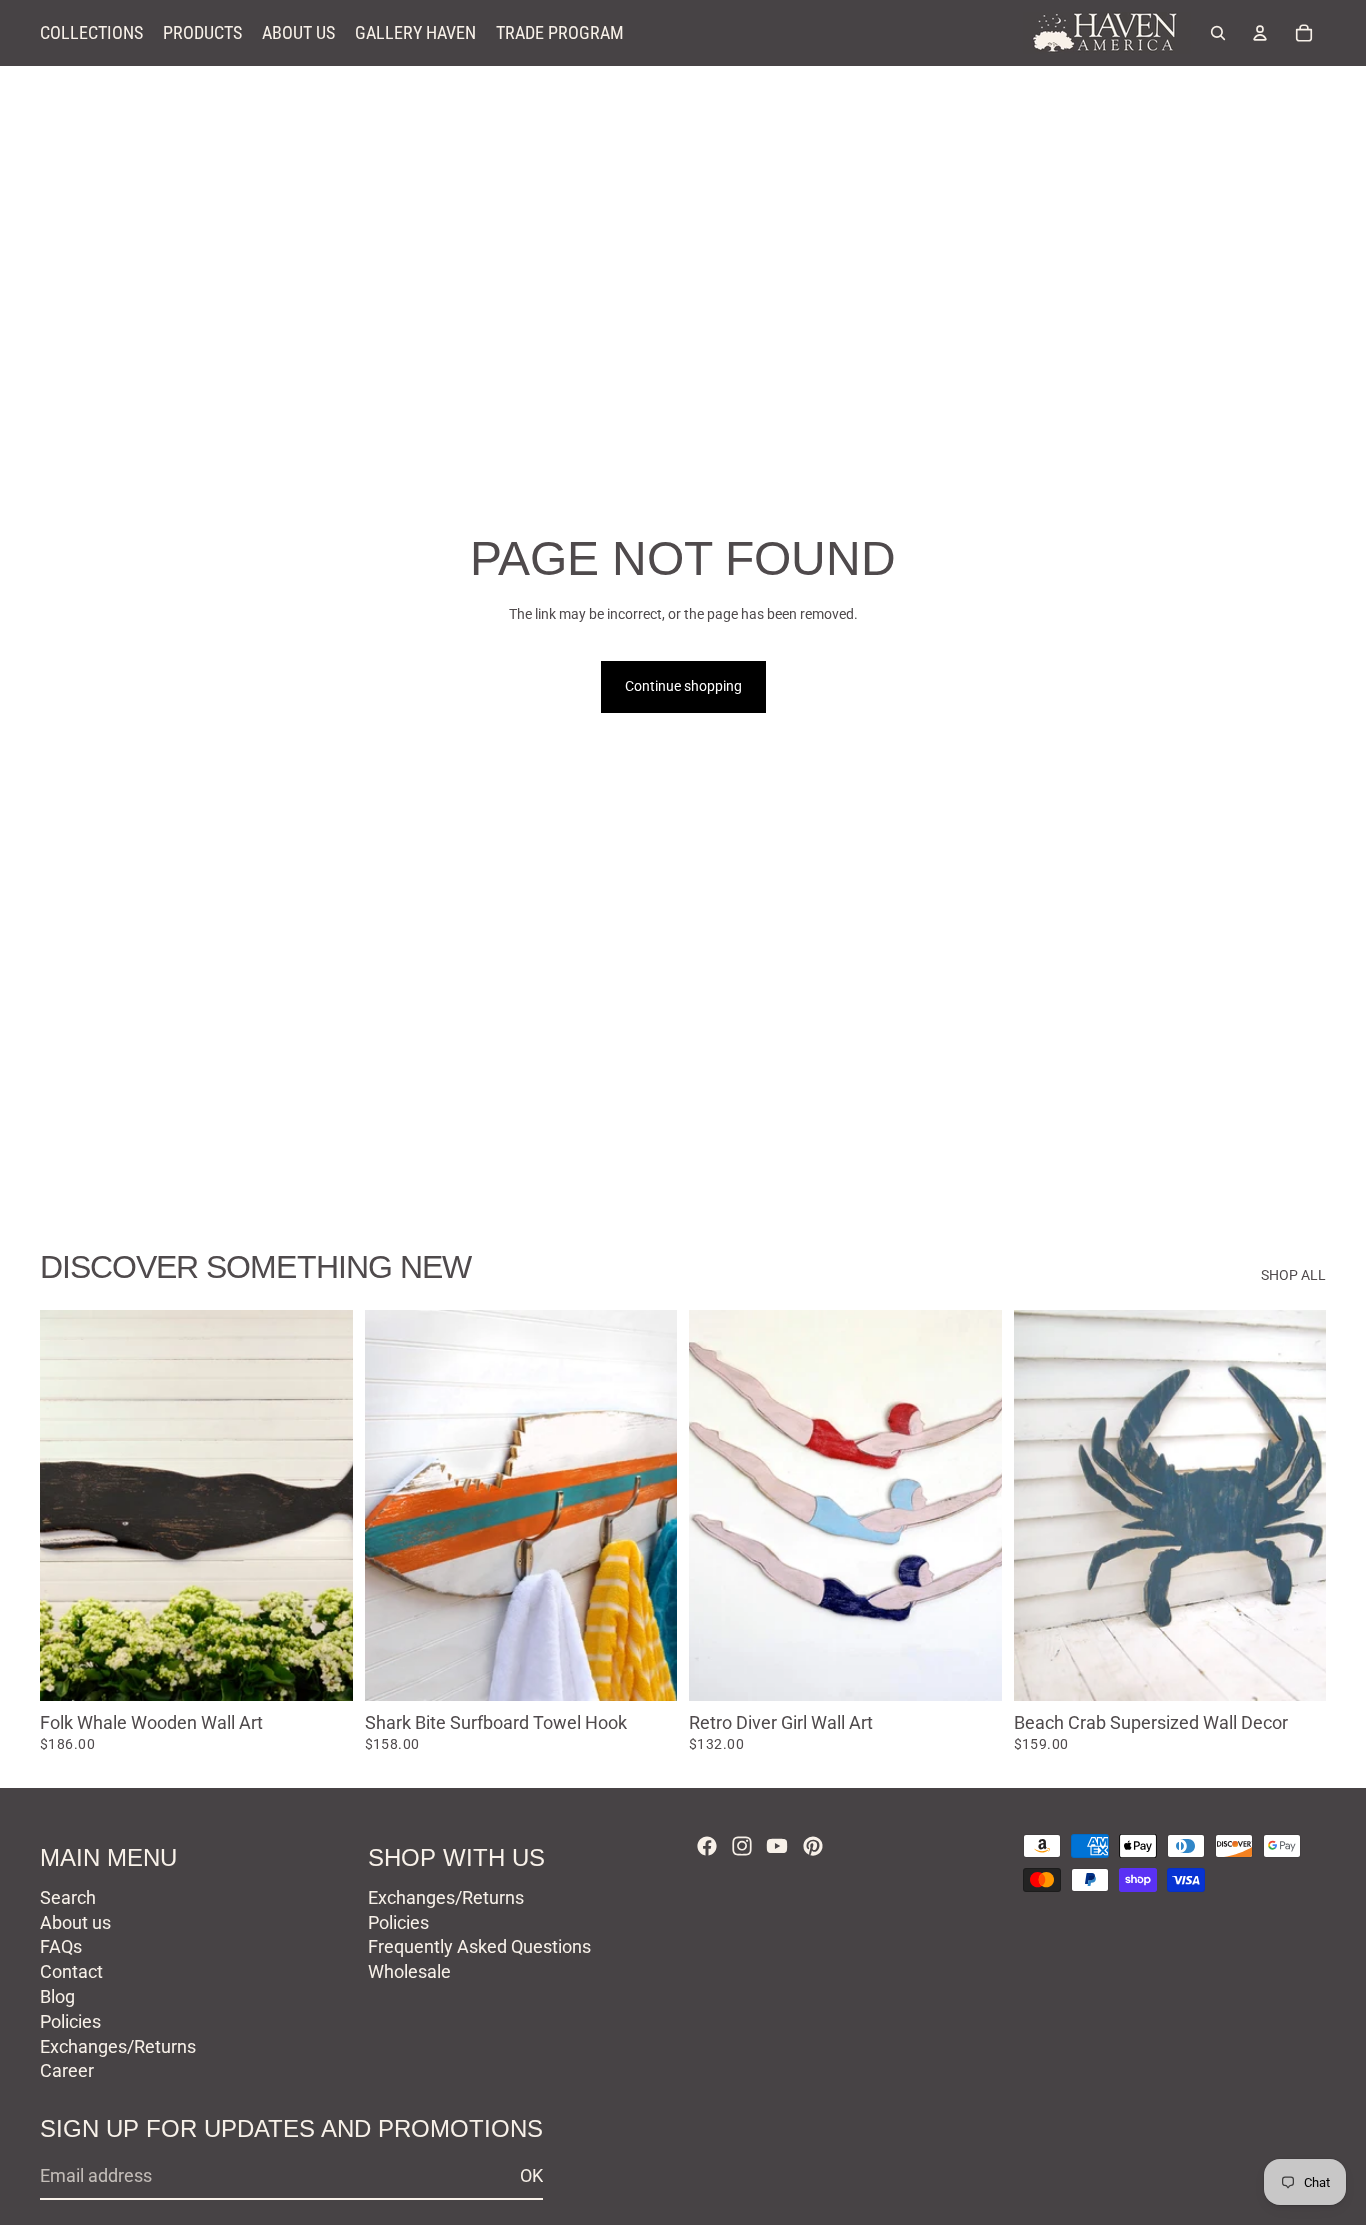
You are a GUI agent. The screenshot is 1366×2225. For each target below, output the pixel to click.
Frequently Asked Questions (479, 1946)
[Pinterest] (813, 1846)
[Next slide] (323, 1505)
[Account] (1260, 33)
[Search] (1218, 33)
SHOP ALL (1293, 1275)
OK (531, 2175)
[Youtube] (777, 1846)
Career (67, 2070)
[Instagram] (742, 1846)
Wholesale (409, 1971)
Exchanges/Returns (118, 2046)
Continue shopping (683, 686)
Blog (57, 1996)
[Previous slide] (70, 1505)
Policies (70, 2021)
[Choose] (322, 1670)
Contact (71, 1971)
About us (75, 1922)
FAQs (61, 1946)
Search (68, 1897)
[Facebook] (707, 1846)
